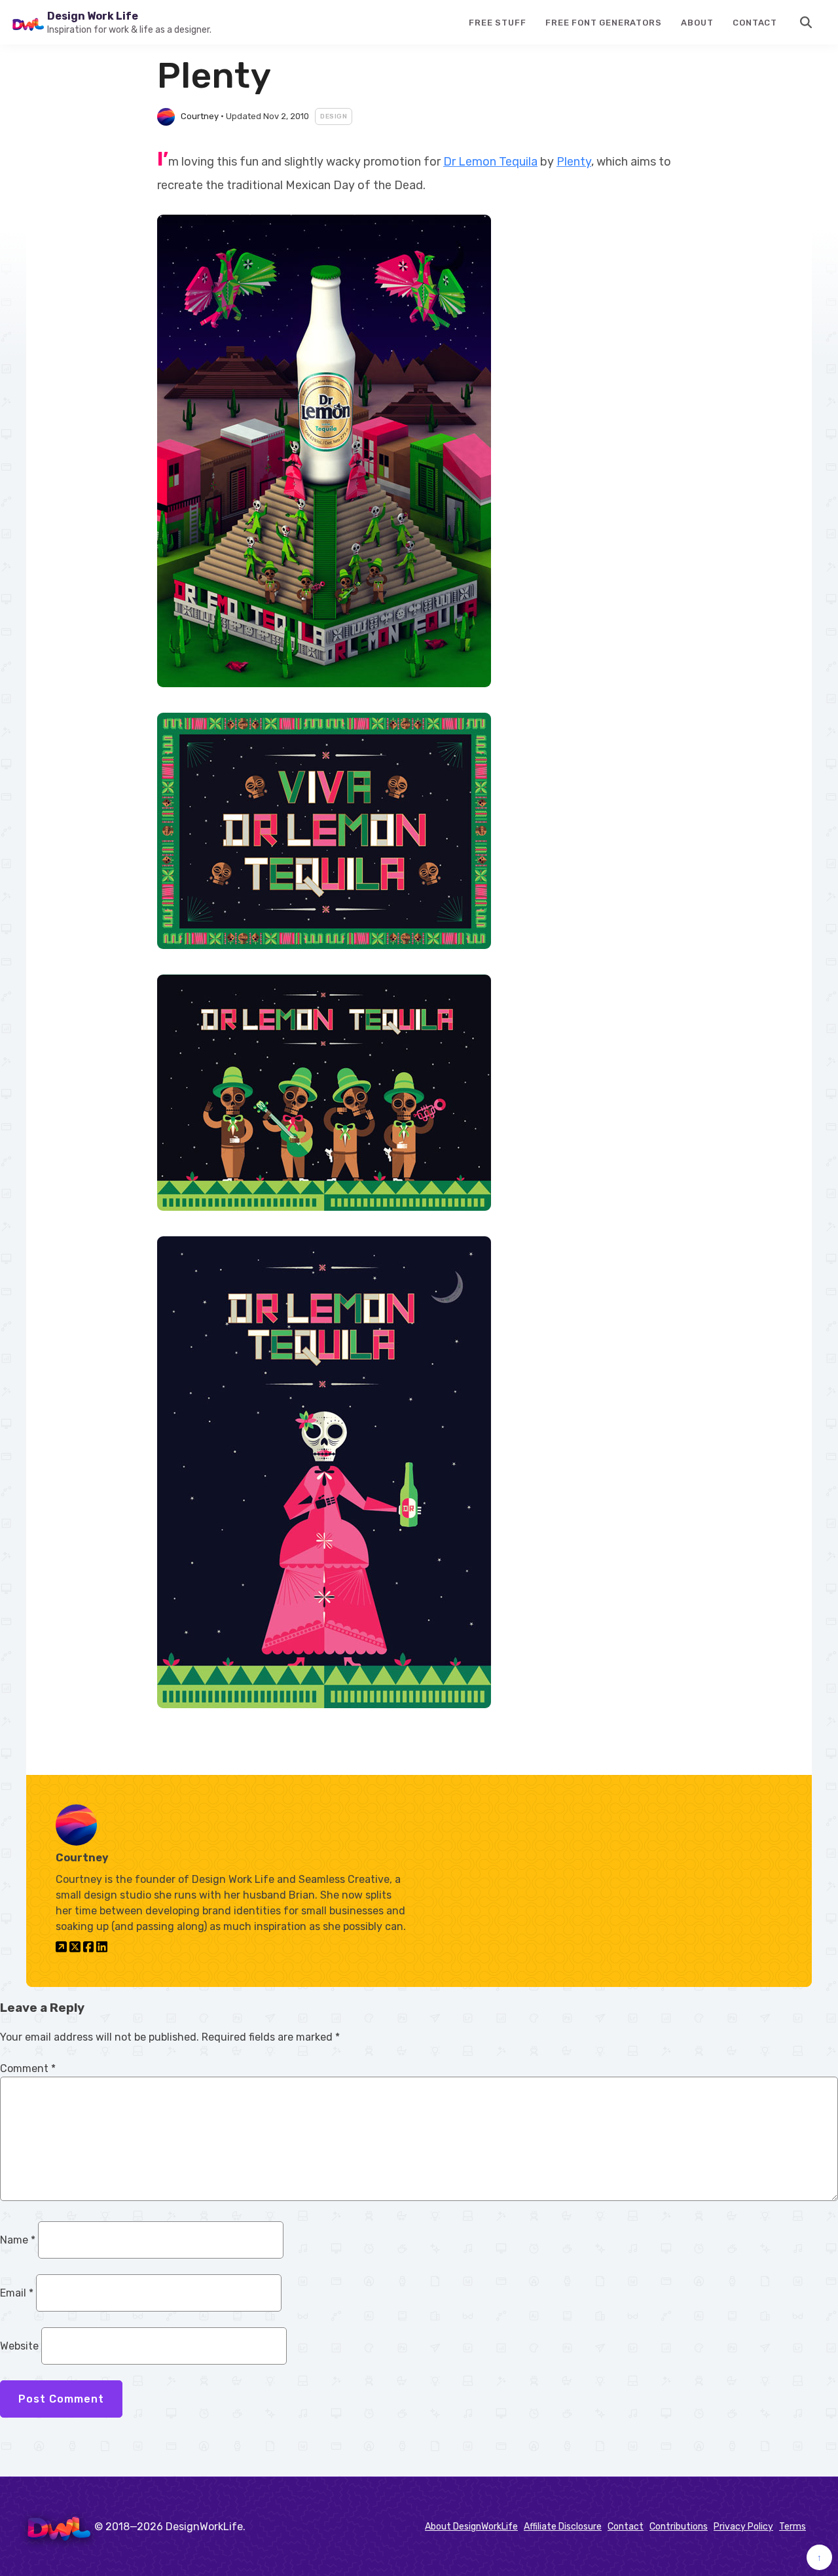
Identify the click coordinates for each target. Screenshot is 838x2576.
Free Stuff (497, 23)
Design (334, 116)
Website (19, 2346)
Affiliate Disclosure (563, 2527)
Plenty (574, 162)
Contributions (679, 2527)
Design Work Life (93, 16)
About (697, 23)
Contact (755, 23)
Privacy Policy (743, 2527)
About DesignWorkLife (471, 2527)
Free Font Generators (603, 23)
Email (17, 2293)
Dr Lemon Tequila (490, 162)
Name (18, 2240)
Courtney (200, 116)
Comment (28, 2068)
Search (807, 22)
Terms (792, 2527)
